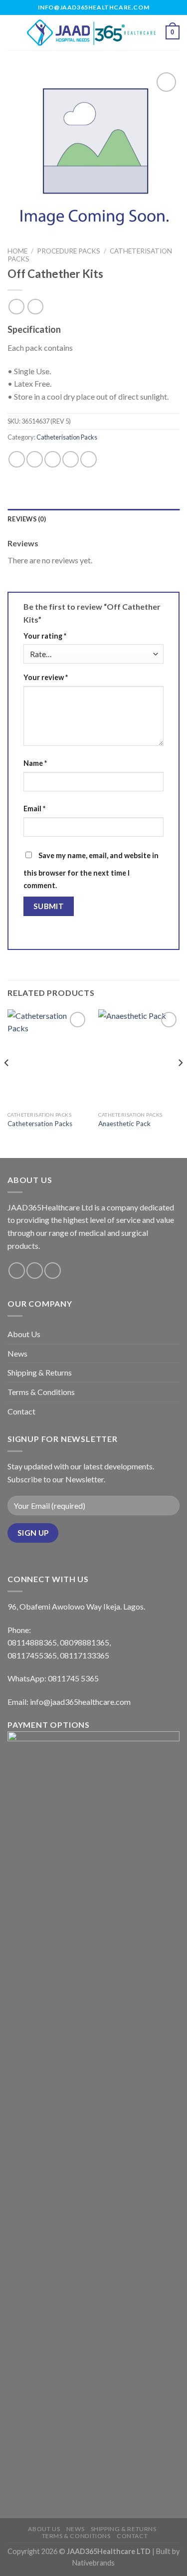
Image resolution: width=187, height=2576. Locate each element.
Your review (46, 677)
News (17, 1353)
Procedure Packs (69, 251)
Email (34, 809)
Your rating (45, 636)
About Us (24, 1334)
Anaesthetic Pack (124, 1124)
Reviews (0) (27, 519)
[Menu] (13, 32)
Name (35, 763)
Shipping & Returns (40, 1372)
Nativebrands (93, 2563)
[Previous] (7, 1083)
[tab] (93, 519)
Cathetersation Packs (40, 1124)
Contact (21, 1411)
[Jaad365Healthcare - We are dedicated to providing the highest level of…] (93, 32)
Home (17, 251)
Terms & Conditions (41, 1392)
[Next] (180, 1083)
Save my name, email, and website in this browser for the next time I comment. (91, 871)
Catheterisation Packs (67, 437)
